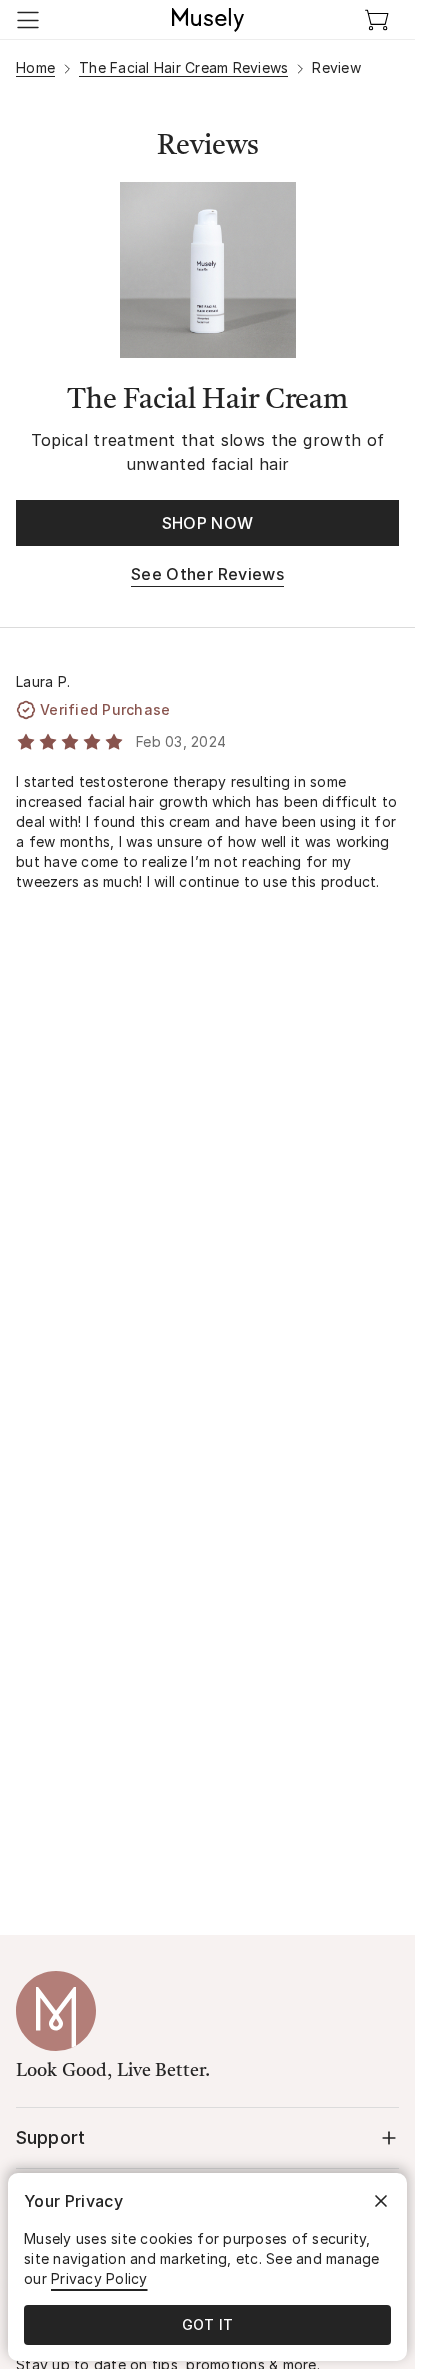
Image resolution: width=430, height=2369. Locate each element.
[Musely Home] (208, 20)
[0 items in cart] (377, 20)
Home (35, 67)
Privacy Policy (99, 2278)
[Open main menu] (28, 20)
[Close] (381, 2201)
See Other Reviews (207, 574)
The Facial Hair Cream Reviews (183, 67)
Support (50, 2137)
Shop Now (208, 523)
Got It (208, 2324)
